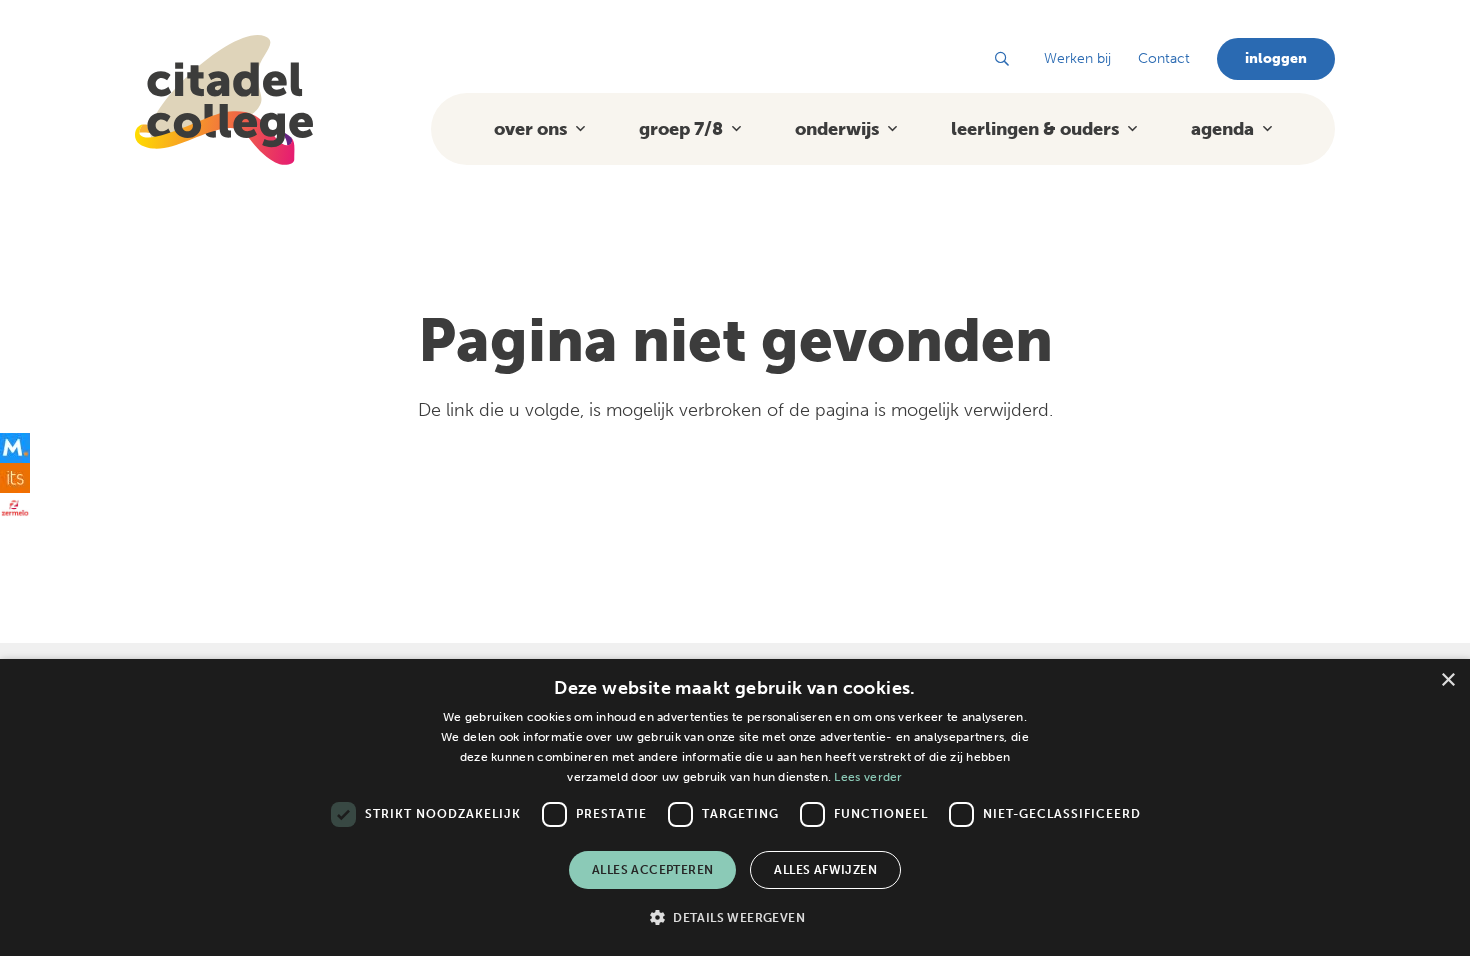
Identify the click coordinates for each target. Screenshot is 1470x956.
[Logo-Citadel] (224, 100)
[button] (1001, 59)
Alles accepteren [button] (652, 870)
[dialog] (735, 807)
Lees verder (868, 777)
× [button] (1447, 680)
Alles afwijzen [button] (825, 870)
